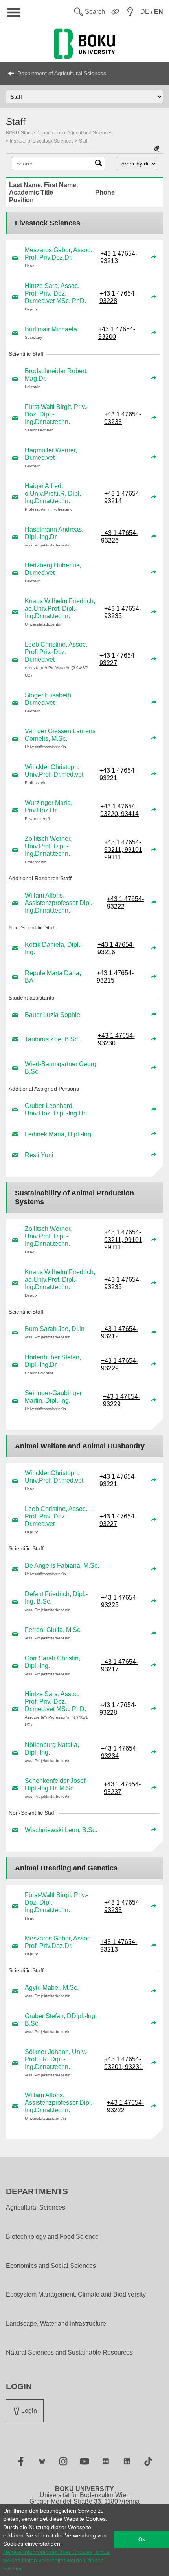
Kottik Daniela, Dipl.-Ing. (53, 948)
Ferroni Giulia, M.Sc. (53, 1630)
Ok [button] (142, 2540)
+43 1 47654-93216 (116, 948)
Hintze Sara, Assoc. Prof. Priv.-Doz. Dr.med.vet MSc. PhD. (55, 293)
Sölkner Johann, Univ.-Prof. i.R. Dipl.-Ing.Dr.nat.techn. (56, 2059)
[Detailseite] (154, 257)
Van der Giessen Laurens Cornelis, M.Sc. (60, 735)
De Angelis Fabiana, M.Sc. (62, 1566)
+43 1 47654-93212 (119, 1333)
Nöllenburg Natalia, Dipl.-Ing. (52, 1749)
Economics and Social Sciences (51, 2266)
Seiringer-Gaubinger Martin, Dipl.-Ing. (53, 1397)
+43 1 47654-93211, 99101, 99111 (124, 850)
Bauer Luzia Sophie (52, 1015)
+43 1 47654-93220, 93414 (119, 810)
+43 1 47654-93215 (115, 977)
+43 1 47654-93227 (118, 659)
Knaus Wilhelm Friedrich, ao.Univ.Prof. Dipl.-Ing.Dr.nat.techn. (60, 609)
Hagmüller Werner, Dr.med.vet (51, 454)
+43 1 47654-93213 (119, 257)
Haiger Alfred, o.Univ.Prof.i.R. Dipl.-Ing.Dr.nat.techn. (54, 493)
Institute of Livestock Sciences (42, 141)
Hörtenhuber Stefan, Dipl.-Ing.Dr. (53, 1361)
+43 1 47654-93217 (119, 1665)
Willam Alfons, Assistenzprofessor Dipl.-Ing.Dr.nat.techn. (60, 903)
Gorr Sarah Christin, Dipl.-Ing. (52, 1662)
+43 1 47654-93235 (123, 612)
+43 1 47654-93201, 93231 (123, 2063)
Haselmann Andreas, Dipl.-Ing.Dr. (54, 533)
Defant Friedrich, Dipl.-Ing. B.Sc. (56, 1598)
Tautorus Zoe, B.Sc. (52, 1039)
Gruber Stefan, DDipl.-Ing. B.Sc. (61, 2020)
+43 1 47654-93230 (116, 1039)
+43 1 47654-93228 (118, 297)
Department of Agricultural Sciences (62, 73)
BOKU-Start (18, 133)
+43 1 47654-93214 (123, 497)
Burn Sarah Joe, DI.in (55, 1329)
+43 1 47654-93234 (119, 1752)
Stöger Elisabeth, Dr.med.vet (49, 699)
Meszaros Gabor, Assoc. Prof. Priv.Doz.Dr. (58, 254)
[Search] (98, 165)
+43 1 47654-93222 (125, 903)
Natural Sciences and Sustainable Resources (69, 2353)
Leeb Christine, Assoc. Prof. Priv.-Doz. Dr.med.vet (56, 652)
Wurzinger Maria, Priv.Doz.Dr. (49, 807)
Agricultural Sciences (36, 2208)
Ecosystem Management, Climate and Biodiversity (76, 2295)
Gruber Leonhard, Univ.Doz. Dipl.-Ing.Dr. (56, 1110)
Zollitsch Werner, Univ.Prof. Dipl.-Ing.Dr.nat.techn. (48, 846)
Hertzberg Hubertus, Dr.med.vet (53, 569)
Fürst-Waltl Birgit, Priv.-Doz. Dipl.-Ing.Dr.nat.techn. (56, 414)
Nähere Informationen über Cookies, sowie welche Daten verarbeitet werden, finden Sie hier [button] (56, 2560)
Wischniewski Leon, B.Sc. (61, 1830)
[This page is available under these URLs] (157, 149)
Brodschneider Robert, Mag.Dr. (56, 375)
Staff (84, 141)
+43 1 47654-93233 (123, 418)
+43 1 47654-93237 (122, 1788)
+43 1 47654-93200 (117, 333)
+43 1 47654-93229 (119, 1364)
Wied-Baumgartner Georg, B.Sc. (61, 1068)
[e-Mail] (15, 257)
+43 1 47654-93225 (119, 1601)
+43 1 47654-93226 (119, 537)
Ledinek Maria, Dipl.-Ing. (59, 1134)
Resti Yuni (39, 1155)
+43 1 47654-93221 (118, 774)
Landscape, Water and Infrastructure (56, 2324)
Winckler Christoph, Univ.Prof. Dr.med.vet (54, 771)
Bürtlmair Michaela (51, 329)
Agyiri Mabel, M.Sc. (52, 1988)
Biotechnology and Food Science (52, 2237)
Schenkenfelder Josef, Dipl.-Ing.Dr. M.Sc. (56, 1784)
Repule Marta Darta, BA (53, 977)
